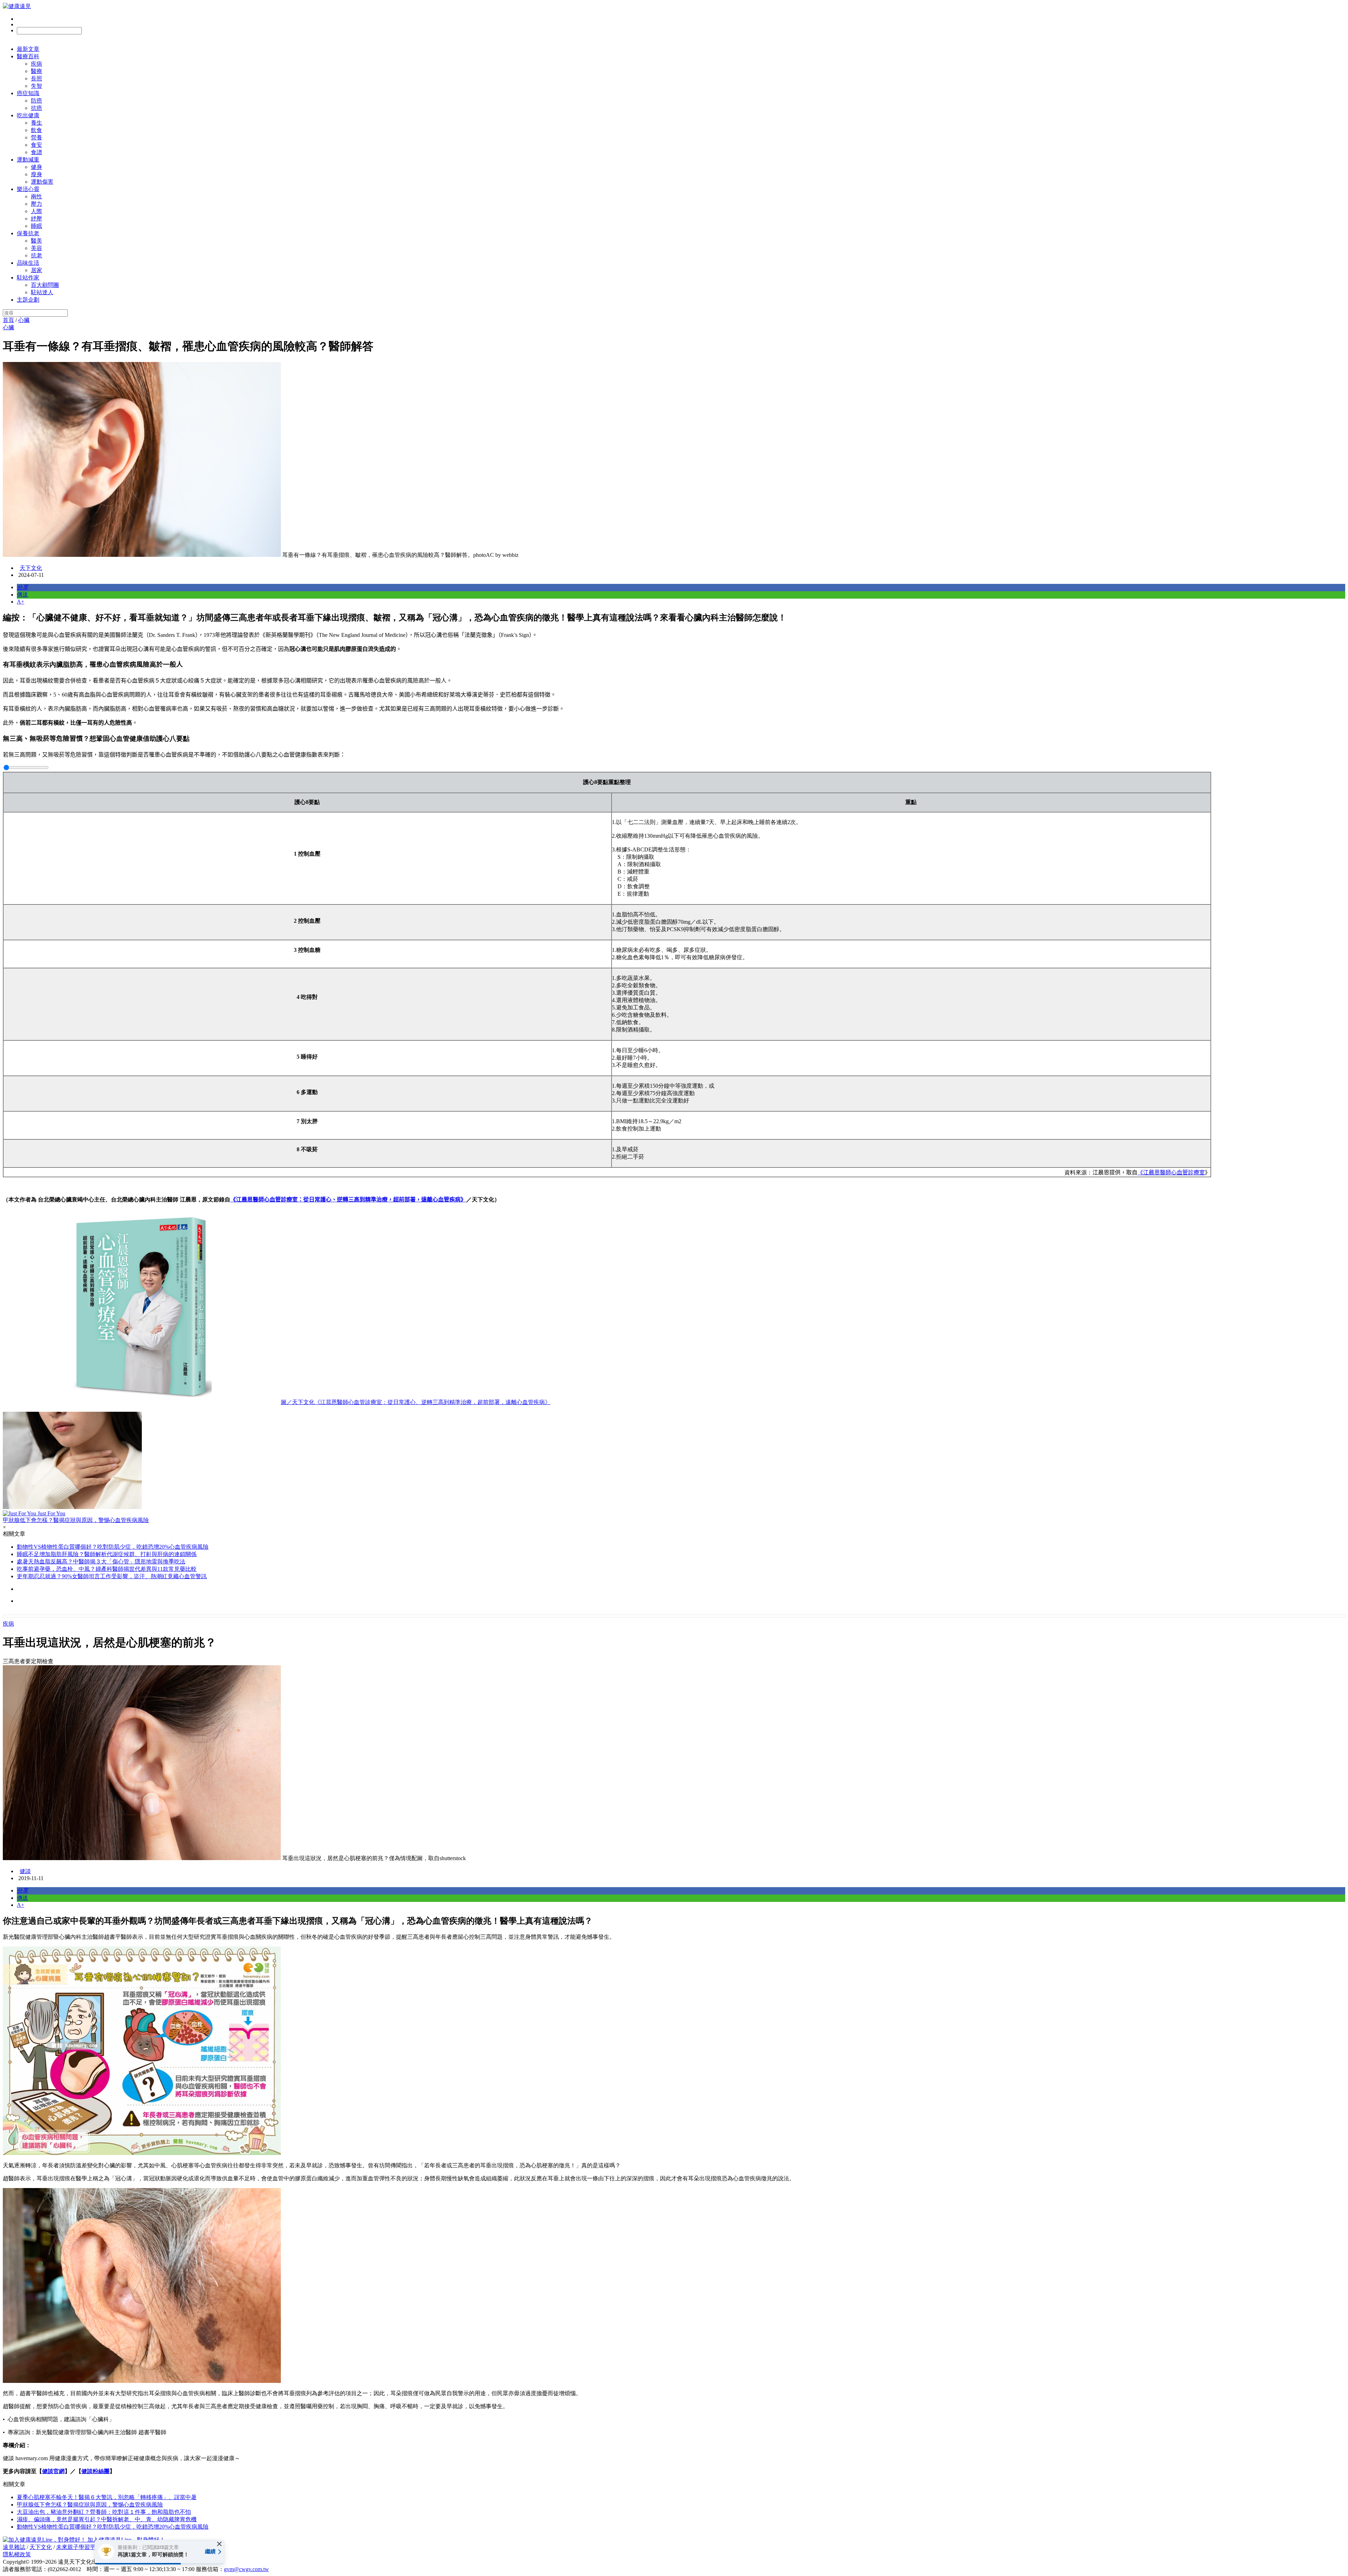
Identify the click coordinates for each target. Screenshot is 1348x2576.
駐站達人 (42, 292)
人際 (37, 211)
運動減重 (28, 160)
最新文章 (28, 49)
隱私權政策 (17, 2554)
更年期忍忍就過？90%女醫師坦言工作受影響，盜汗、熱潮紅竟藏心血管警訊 (112, 1576)
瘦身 (37, 174)
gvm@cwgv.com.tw (246, 2569)
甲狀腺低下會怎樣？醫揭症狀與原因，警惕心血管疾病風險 (90, 2505)
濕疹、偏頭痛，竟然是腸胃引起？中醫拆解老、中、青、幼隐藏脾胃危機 (107, 2519)
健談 (25, 1871)
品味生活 (28, 263)
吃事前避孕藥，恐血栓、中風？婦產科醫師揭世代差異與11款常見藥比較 (107, 1569)
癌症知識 (28, 93)
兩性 (37, 196)
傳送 (22, 595)
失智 (37, 86)
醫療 (37, 71)
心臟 (24, 320)
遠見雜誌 (14, 2547)
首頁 (8, 320)
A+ (21, 602)
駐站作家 (28, 278)
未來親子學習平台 (79, 2547)
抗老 (37, 255)
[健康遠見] (17, 6)
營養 (37, 137)
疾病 (37, 64)
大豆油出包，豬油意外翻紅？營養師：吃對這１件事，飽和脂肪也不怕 (104, 2512)
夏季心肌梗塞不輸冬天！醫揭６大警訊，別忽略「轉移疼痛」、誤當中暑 (107, 2497)
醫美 (37, 241)
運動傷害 (42, 182)
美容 (37, 248)
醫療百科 (28, 56)
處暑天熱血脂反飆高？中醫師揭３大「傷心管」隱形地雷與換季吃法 (101, 1562)
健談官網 (53, 2471)
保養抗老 (28, 233)
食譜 (37, 152)
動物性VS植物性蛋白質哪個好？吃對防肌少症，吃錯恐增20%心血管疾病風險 (113, 1547)
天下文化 (31, 568)
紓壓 (37, 219)
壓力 (37, 204)
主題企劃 (28, 300)
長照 (37, 78)
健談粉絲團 (95, 2471)
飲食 (37, 130)
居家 (37, 270)
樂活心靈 (28, 189)
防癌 (37, 101)
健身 (37, 167)
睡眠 (37, 226)
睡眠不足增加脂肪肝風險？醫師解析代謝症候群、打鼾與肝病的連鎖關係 (107, 1554)
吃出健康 (28, 115)
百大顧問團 (45, 285)
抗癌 (37, 108)
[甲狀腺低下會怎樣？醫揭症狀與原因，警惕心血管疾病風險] (674, 1461)
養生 (37, 123)
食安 (37, 145)
